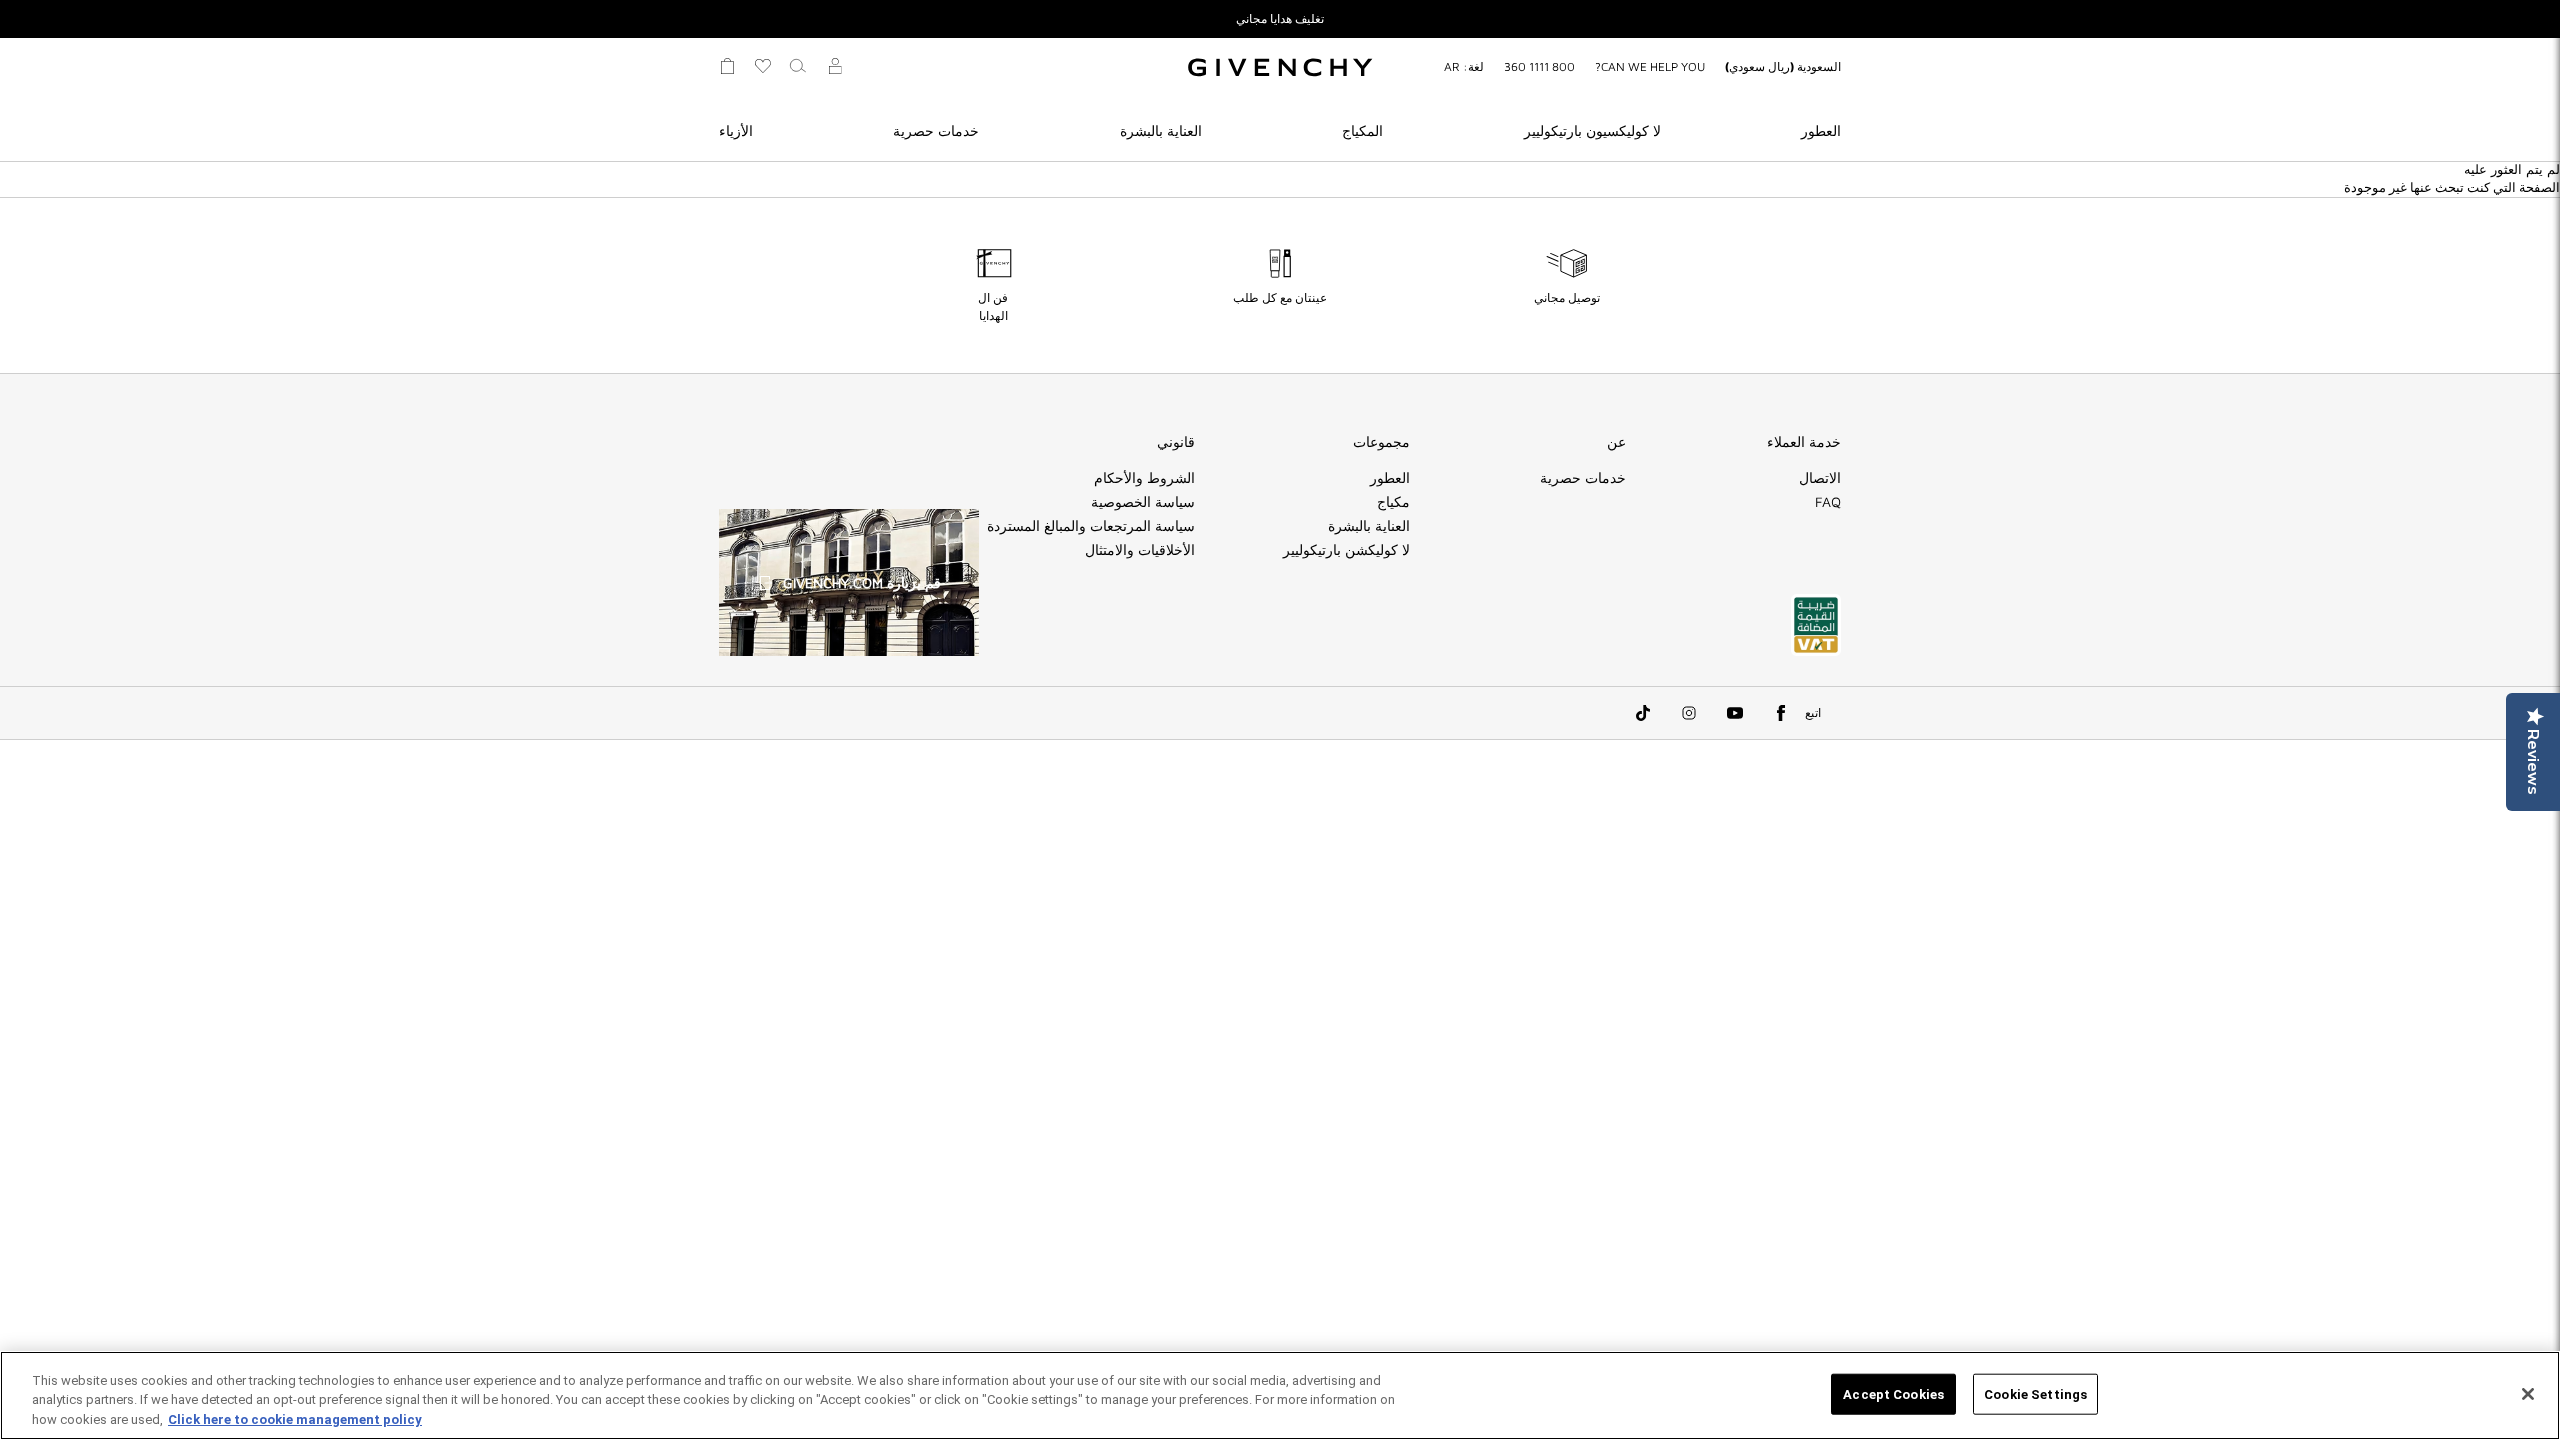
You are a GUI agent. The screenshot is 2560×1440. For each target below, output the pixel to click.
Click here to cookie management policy (295, 1419)
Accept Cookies (1893, 1393)
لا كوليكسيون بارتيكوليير (1592, 130)
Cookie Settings (2035, 1393)
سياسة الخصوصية (1143, 502)
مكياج (1393, 502)
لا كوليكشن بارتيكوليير (1346, 550)
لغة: (1464, 66)
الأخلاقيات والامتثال (1140, 550)
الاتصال (1820, 478)
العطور (1821, 130)
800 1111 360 (1539, 66)
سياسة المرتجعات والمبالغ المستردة (1091, 526)
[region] (1280, 1395)
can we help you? (1650, 66)
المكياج (1362, 130)
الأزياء (736, 130)
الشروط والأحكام (1144, 478)
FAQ (1828, 502)
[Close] (2528, 1394)
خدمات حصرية (936, 130)
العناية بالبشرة (1161, 130)
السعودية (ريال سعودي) (1783, 66)
